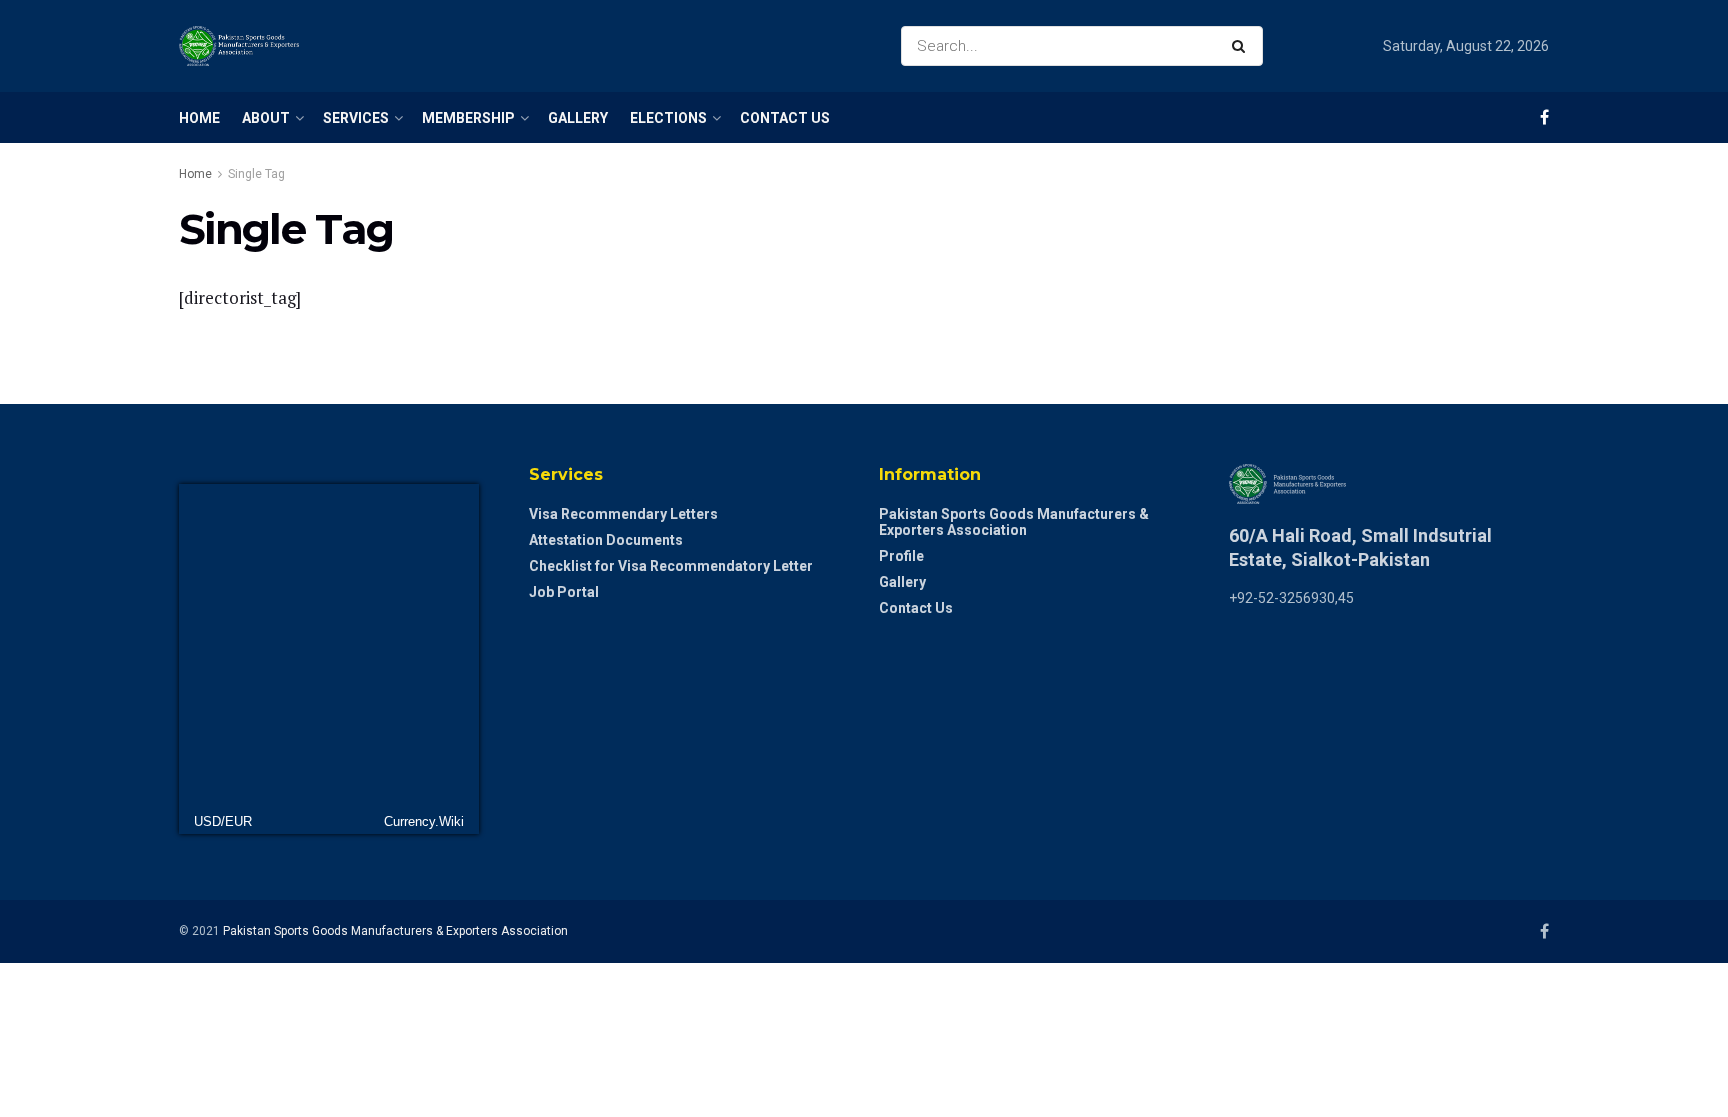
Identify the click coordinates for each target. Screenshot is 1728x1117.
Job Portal (564, 592)
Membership (468, 118)
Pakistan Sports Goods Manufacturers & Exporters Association (1014, 522)
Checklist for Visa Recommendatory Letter (671, 566)
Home (199, 118)
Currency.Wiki (424, 821)
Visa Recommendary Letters (623, 514)
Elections (668, 118)
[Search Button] (1242, 46)
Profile (901, 556)
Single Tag (256, 174)
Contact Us (785, 118)
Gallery (578, 118)
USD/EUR (223, 821)
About (266, 118)
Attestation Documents (606, 540)
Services (356, 118)
